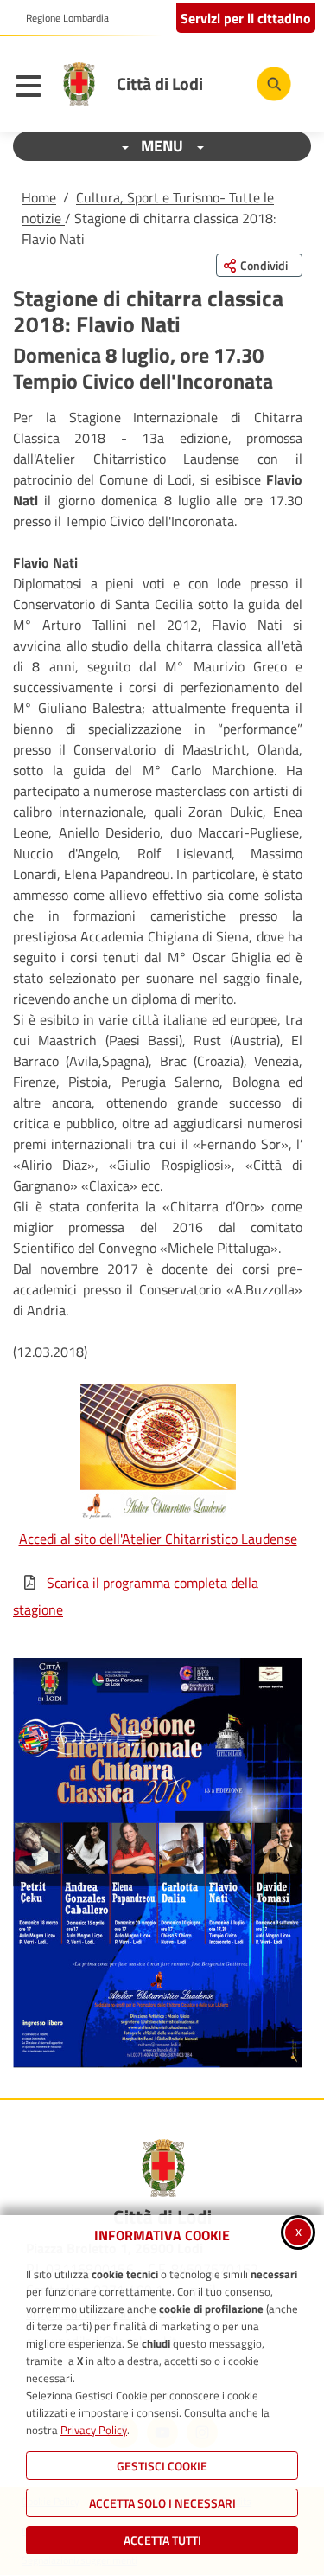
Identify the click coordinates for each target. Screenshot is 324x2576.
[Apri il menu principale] (33, 88)
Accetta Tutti (162, 2540)
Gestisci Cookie (162, 2466)
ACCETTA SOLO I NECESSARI (162, 2503)
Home (39, 197)
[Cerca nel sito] (274, 84)
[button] (158, 1863)
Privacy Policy (94, 2430)
